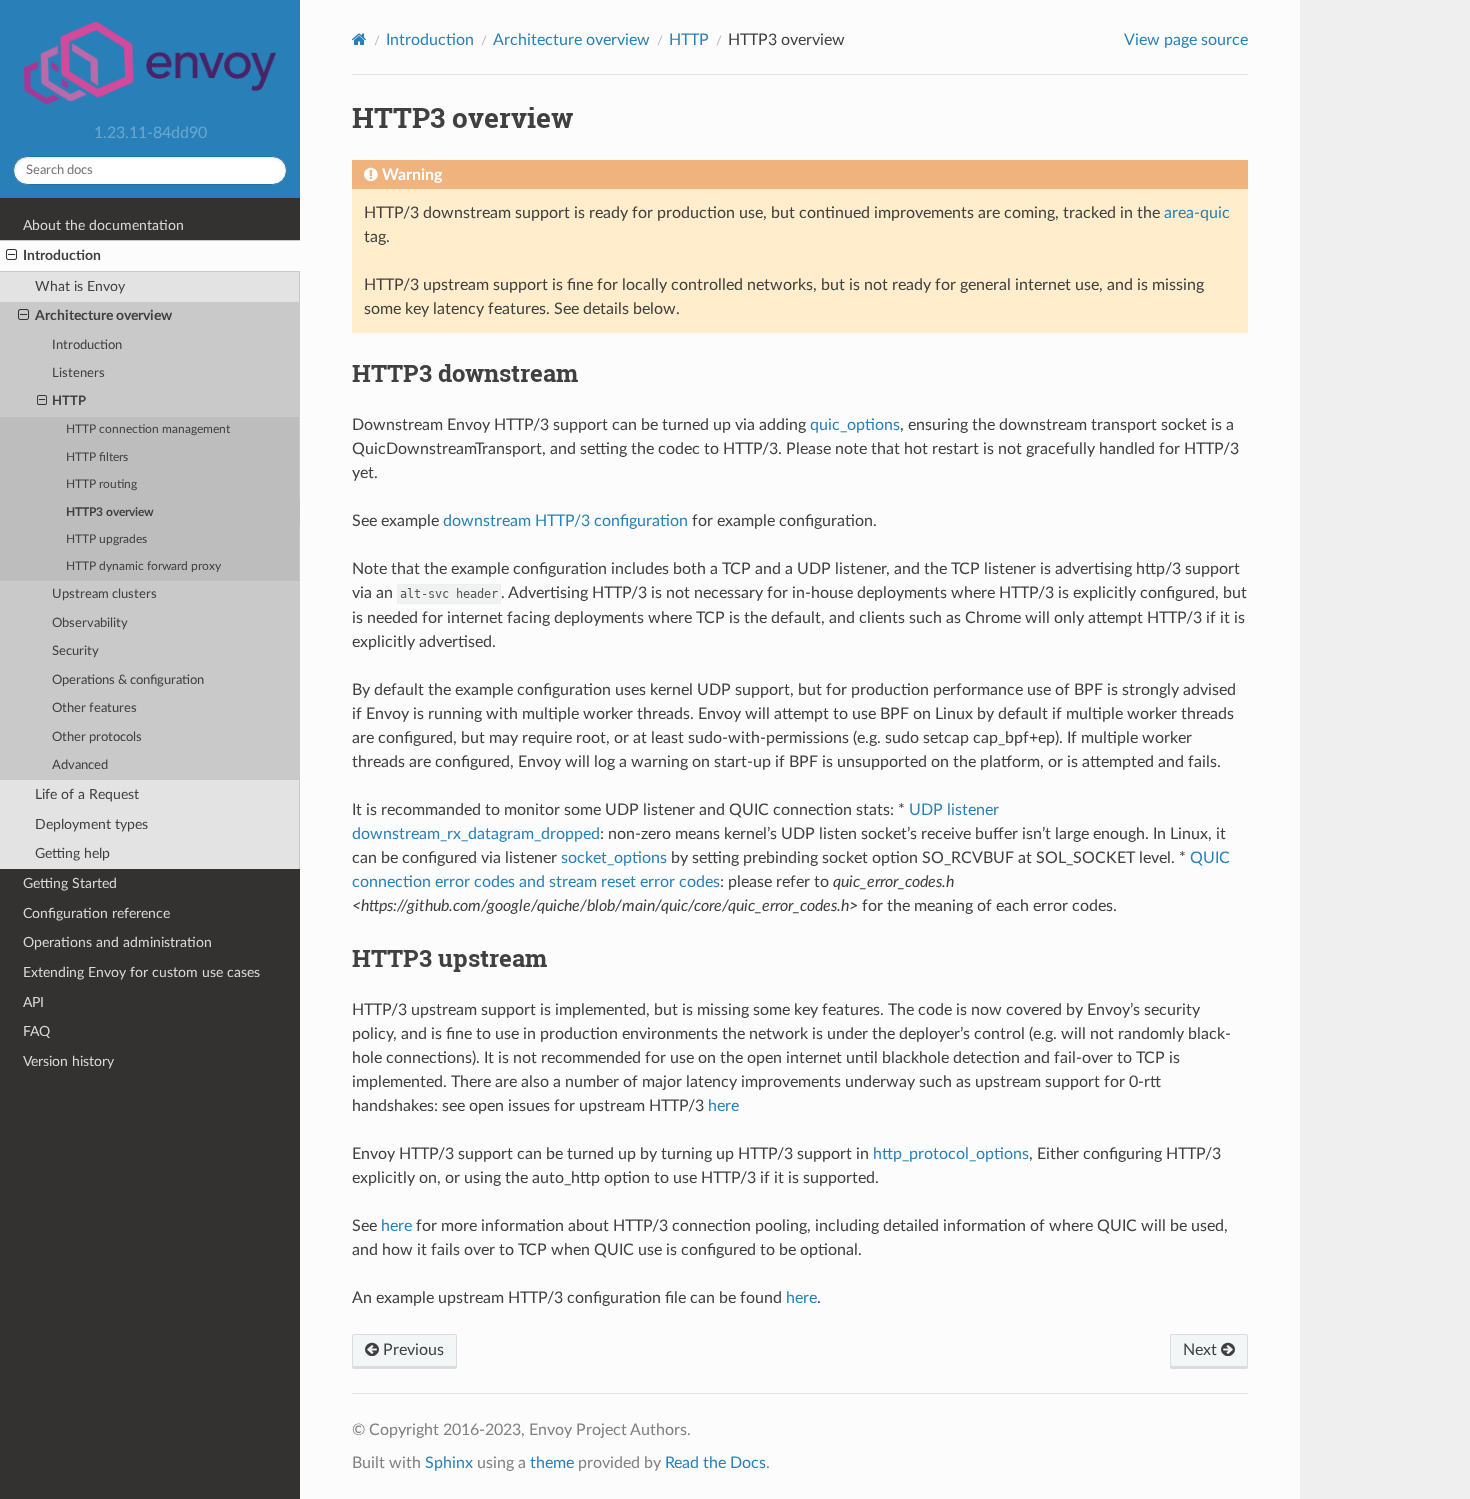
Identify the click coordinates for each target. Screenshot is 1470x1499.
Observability (90, 623)
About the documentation (103, 225)
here (723, 1106)
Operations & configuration (128, 680)
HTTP (69, 401)
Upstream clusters (104, 594)
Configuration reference (96, 913)
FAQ (36, 1031)
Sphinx (449, 1463)
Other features (94, 708)
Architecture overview (103, 315)
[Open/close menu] (11, 256)
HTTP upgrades (106, 539)
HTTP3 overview (110, 512)
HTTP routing (101, 484)
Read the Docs (715, 1463)
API (33, 1002)
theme (552, 1463)
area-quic (1197, 213)
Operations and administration (117, 942)
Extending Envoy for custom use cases (141, 972)
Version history (68, 1061)
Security (75, 651)
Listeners (78, 373)
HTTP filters (97, 457)
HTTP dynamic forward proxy (143, 566)
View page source (1186, 40)
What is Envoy (80, 286)
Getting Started (70, 883)
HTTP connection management (148, 429)
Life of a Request (87, 794)
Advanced (80, 765)
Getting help (72, 853)
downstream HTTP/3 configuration (565, 521)
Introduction (62, 255)
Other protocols (97, 737)
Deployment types (91, 824)
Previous (411, 1350)
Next (1202, 1350)
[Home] (359, 39)
